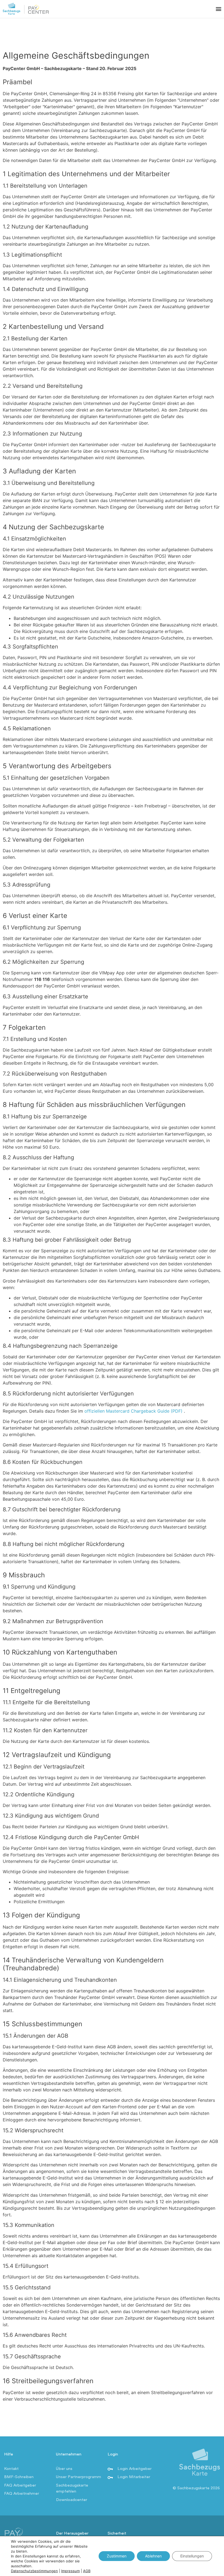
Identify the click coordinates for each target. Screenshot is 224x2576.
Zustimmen (117, 2556)
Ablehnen (153, 2556)
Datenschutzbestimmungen (34, 2571)
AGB (87, 2571)
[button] (218, 9)
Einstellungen (192, 2556)
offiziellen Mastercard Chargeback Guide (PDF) (134, 1411)
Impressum (70, 2571)
